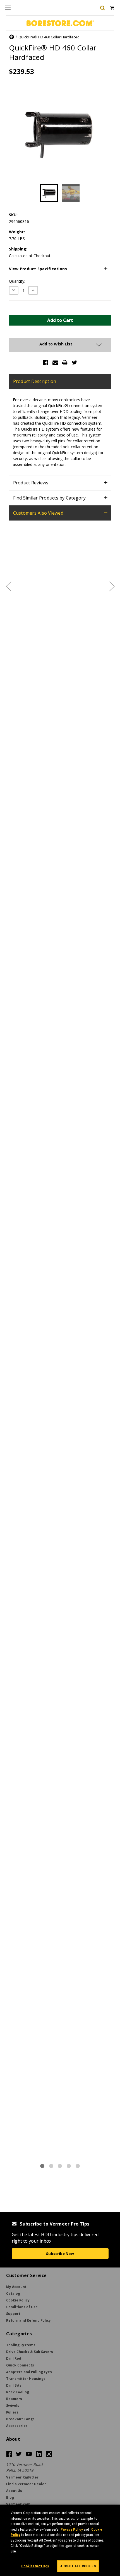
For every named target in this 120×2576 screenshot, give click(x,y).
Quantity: (17, 281)
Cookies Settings (35, 2566)
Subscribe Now (60, 2254)
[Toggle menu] (8, 8)
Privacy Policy (72, 2529)
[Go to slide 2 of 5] (112, 586)
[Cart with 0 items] (112, 8)
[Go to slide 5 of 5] (8, 586)
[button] (60, 269)
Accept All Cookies (78, 2566)
